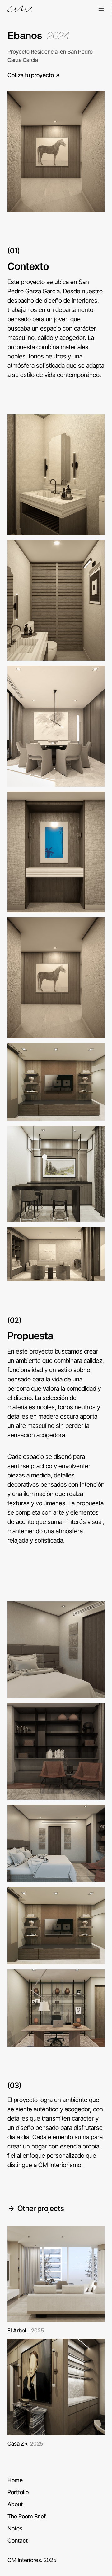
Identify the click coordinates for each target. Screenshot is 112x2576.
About (15, 2504)
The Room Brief (27, 2516)
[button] (101, 9)
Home (15, 2480)
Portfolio (18, 2492)
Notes (15, 2528)
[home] (20, 9)
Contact (18, 2540)
